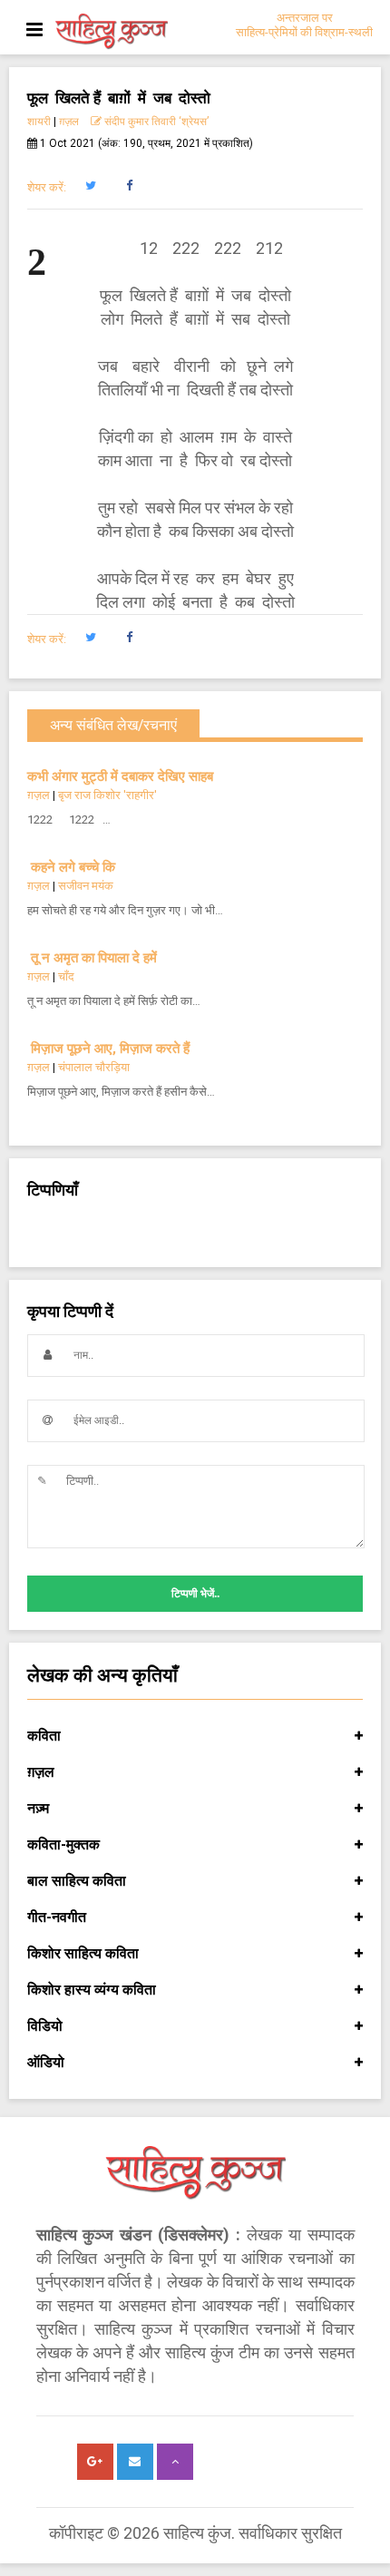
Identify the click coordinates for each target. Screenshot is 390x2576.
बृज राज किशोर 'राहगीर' (107, 795)
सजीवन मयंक (86, 886)
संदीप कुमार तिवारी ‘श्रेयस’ (155, 122)
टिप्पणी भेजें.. (195, 1594)
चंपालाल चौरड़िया (94, 1067)
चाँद (66, 976)
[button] (90, 186)
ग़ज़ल (69, 122)
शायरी (39, 122)
